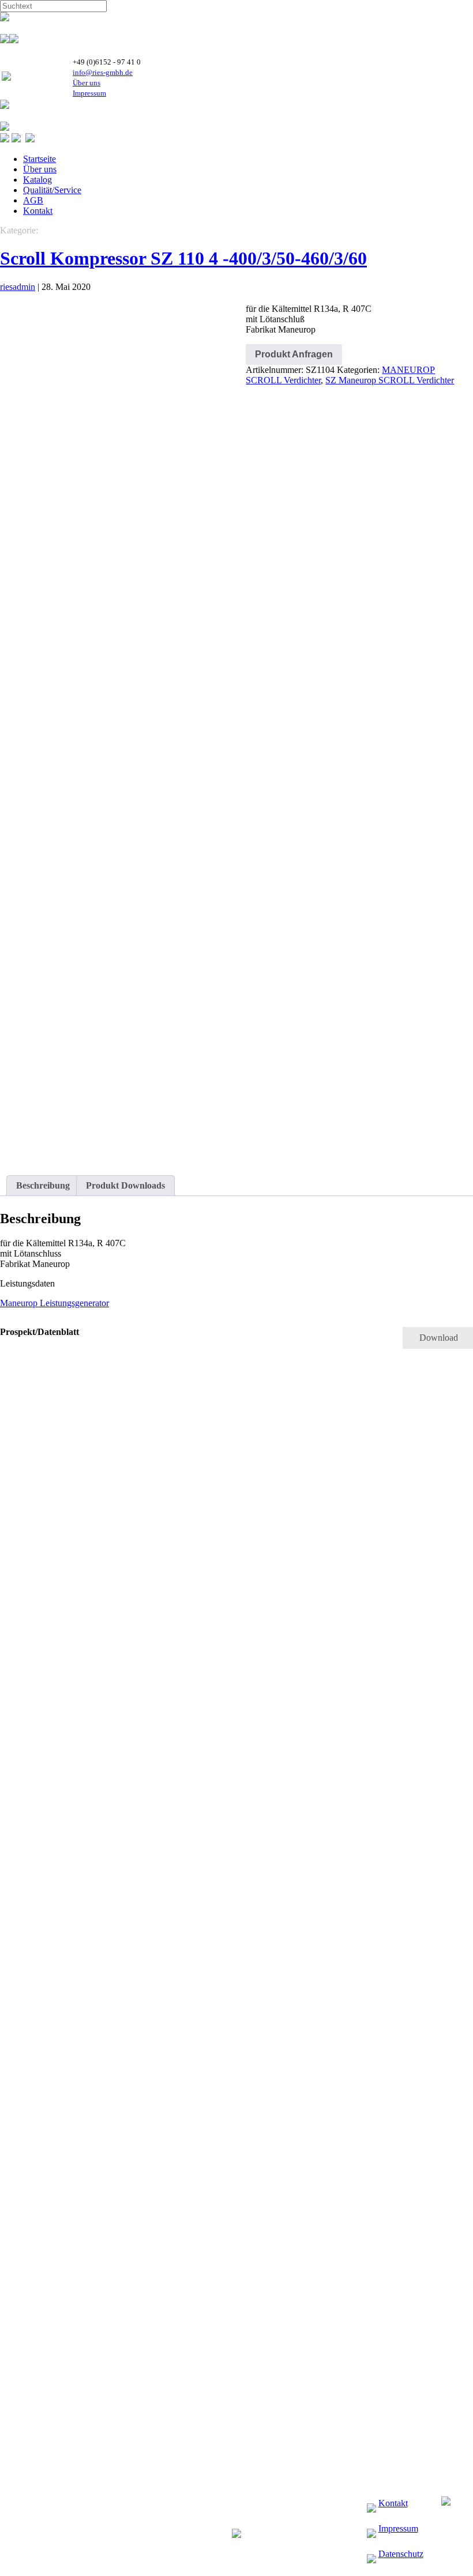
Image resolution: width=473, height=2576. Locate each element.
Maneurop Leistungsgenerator (55, 1303)
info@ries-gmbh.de (103, 72)
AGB (33, 200)
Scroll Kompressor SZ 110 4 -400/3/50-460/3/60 (183, 258)
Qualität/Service (52, 190)
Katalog (37, 180)
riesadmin (18, 287)
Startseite (40, 159)
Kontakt (38, 211)
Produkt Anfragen (294, 354)
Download (439, 1338)
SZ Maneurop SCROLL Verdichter (390, 380)
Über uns (87, 83)
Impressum (89, 93)
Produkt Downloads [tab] (125, 1185)
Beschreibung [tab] (43, 1185)
